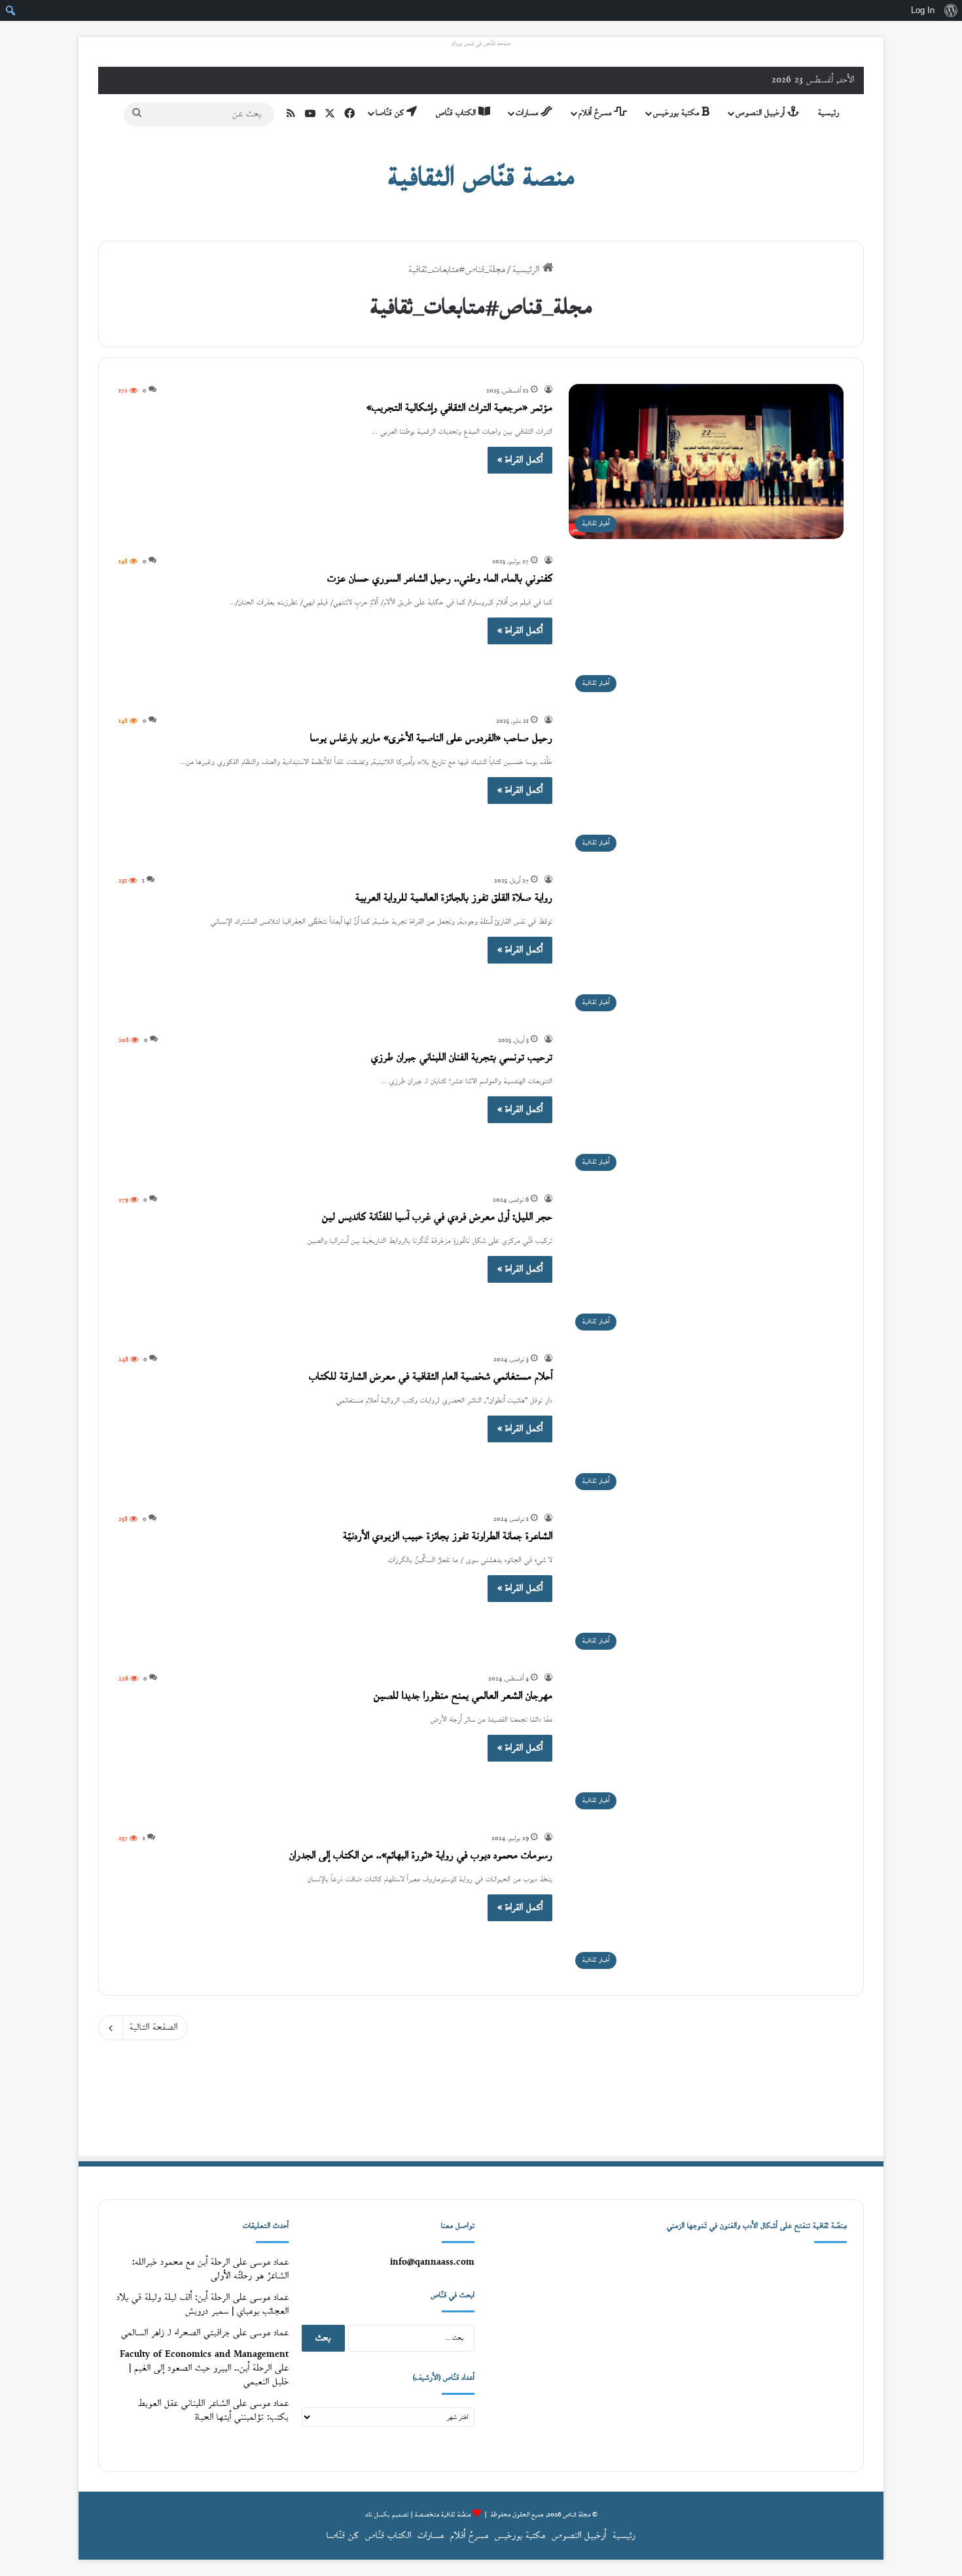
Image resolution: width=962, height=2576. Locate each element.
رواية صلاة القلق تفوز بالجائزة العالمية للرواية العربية (454, 898)
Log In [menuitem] (923, 10)
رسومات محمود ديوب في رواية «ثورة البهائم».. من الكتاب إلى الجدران (421, 1856)
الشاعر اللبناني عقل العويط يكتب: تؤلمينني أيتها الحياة (213, 2411)
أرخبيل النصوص (761, 113)
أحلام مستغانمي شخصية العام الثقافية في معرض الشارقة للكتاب (431, 1377)
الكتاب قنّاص (457, 113)
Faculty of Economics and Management (204, 2355)
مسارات (528, 113)
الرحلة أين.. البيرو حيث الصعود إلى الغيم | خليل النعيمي (209, 2375)
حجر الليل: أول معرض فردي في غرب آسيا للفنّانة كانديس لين (437, 1218)
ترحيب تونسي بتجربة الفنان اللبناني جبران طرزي (462, 1058)
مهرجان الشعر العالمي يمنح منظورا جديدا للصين (463, 1697)
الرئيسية (527, 270)
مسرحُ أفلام (596, 113)
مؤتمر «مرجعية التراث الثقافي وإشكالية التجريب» (459, 409)
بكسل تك (378, 2515)
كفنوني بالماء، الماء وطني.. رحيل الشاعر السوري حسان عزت (440, 579)
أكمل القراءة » (520, 460)
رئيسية (828, 113)
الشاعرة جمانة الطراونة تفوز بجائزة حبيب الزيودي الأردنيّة (448, 1537)
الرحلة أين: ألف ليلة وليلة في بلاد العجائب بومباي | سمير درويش (203, 2305)
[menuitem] (951, 10)
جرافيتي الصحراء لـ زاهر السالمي (175, 2333)
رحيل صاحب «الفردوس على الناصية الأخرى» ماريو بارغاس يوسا (431, 739)
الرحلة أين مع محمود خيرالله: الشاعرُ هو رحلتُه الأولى (210, 2269)
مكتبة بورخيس (677, 113)
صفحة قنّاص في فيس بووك (481, 44)
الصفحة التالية (153, 2028)
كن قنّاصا (391, 113)
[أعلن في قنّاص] (481, 2099)
